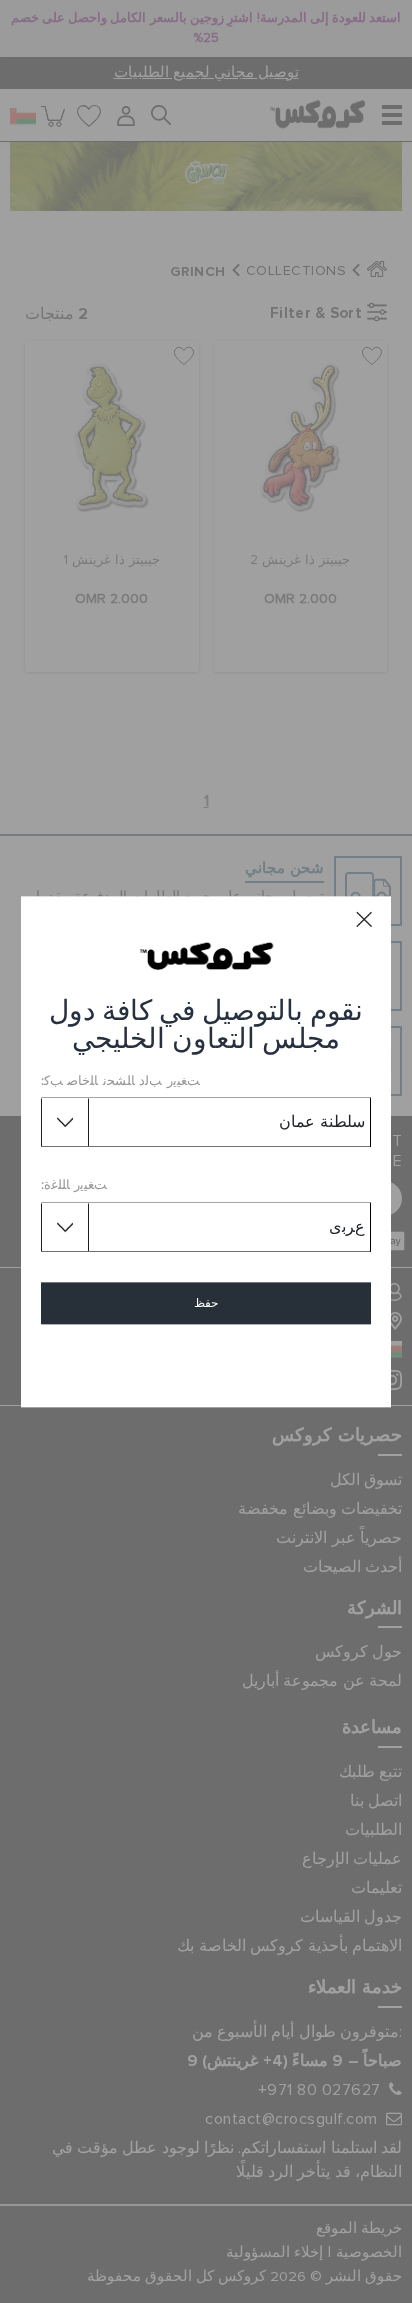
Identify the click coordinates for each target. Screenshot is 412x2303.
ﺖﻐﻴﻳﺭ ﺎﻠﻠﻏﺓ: (74, 1186)
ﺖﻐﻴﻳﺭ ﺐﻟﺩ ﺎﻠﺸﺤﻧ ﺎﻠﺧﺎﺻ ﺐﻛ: (120, 1081)
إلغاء (206, 1360)
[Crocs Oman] (206, 955)
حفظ (206, 1303)
